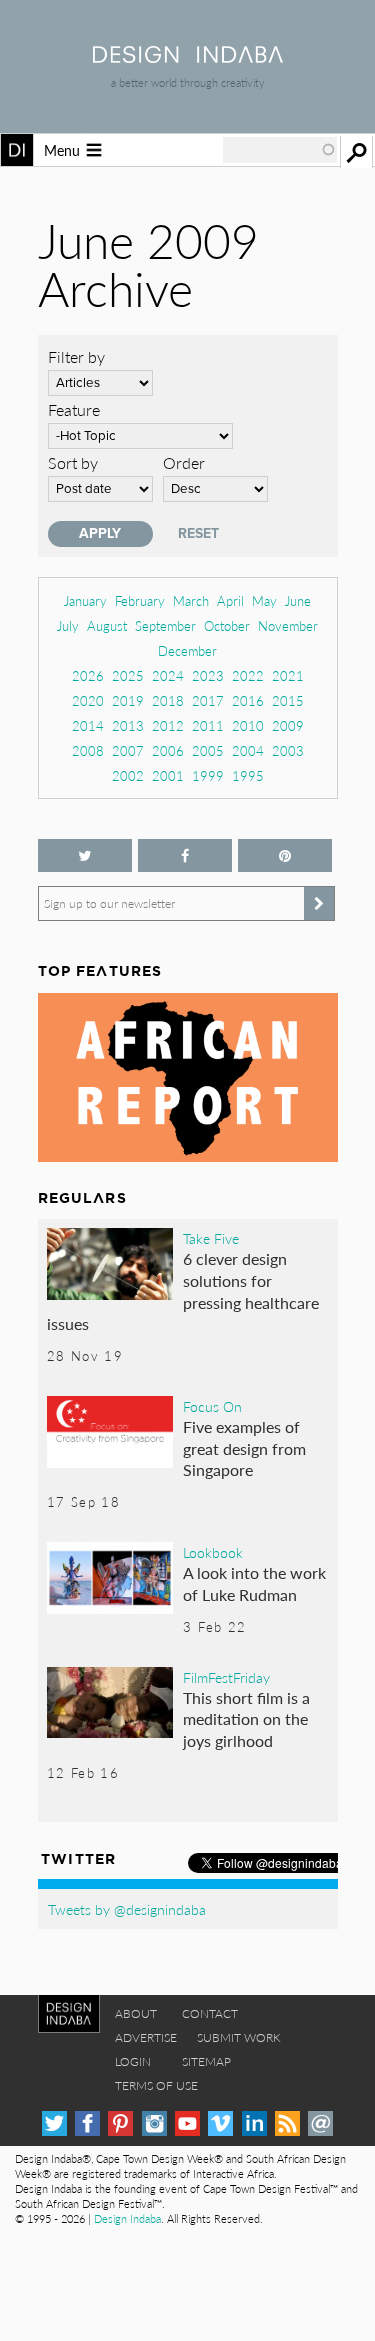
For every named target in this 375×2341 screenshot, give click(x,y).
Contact (210, 2013)
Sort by (73, 462)
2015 (288, 700)
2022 (248, 675)
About (136, 2013)
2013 (128, 725)
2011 (208, 725)
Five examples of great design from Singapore (244, 1448)
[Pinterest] (120, 2123)
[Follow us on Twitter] (85, 855)
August (107, 625)
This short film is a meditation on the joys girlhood (246, 1719)
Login (133, 2061)
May (264, 600)
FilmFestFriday (226, 1677)
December (187, 650)
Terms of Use (156, 2085)
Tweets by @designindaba (127, 1909)
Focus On (212, 1406)
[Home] (188, 56)
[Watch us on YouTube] (187, 2123)
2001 (168, 775)
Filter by (76, 356)
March (191, 600)
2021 (288, 675)
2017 (208, 700)
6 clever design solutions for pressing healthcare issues (183, 1291)
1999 (208, 775)
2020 (88, 700)
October (227, 625)
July (68, 625)
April (230, 600)
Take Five (211, 1238)
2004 (248, 750)
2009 (288, 725)
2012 (168, 725)
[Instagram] (154, 2123)
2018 (168, 700)
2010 (248, 725)
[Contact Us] (320, 2123)
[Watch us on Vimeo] (220, 2123)
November (288, 625)
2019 (128, 700)
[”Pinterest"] (285, 855)
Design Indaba (127, 2218)
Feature (74, 409)
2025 (128, 675)
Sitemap (206, 2061)
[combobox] (280, 150)
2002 (128, 775)
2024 (168, 675)
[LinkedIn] (254, 2123)
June (298, 600)
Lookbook (213, 1552)
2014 (88, 725)
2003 (288, 750)
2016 (248, 700)
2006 (168, 750)
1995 (248, 775)
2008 (88, 750)
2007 (128, 750)
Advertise (146, 2037)
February (140, 600)
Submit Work (239, 2037)
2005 (208, 750)
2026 (88, 675)
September (165, 625)
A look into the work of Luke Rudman (254, 1583)
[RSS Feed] (287, 2123)
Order (184, 462)
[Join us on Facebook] (185, 855)
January (85, 600)
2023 (208, 675)
